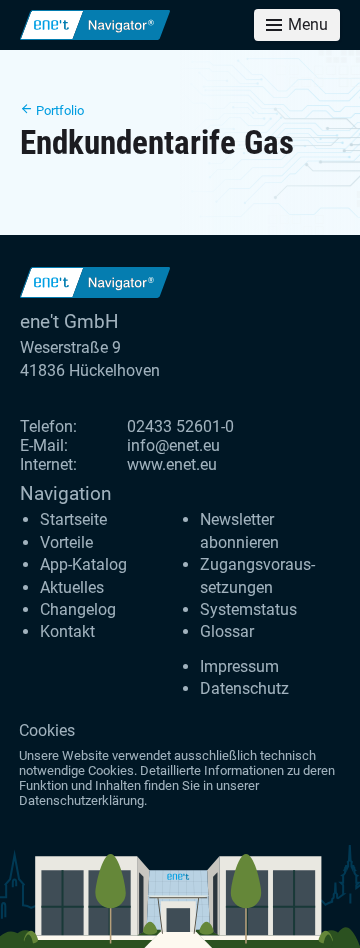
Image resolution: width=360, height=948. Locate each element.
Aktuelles (72, 587)
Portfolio (58, 110)
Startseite (73, 519)
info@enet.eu (173, 445)
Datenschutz (244, 688)
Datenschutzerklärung (81, 800)
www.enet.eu (172, 464)
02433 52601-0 (180, 426)
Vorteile (66, 542)
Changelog (78, 609)
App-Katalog (83, 564)
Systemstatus (248, 609)
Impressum (239, 666)
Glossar (227, 631)
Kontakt (67, 631)
